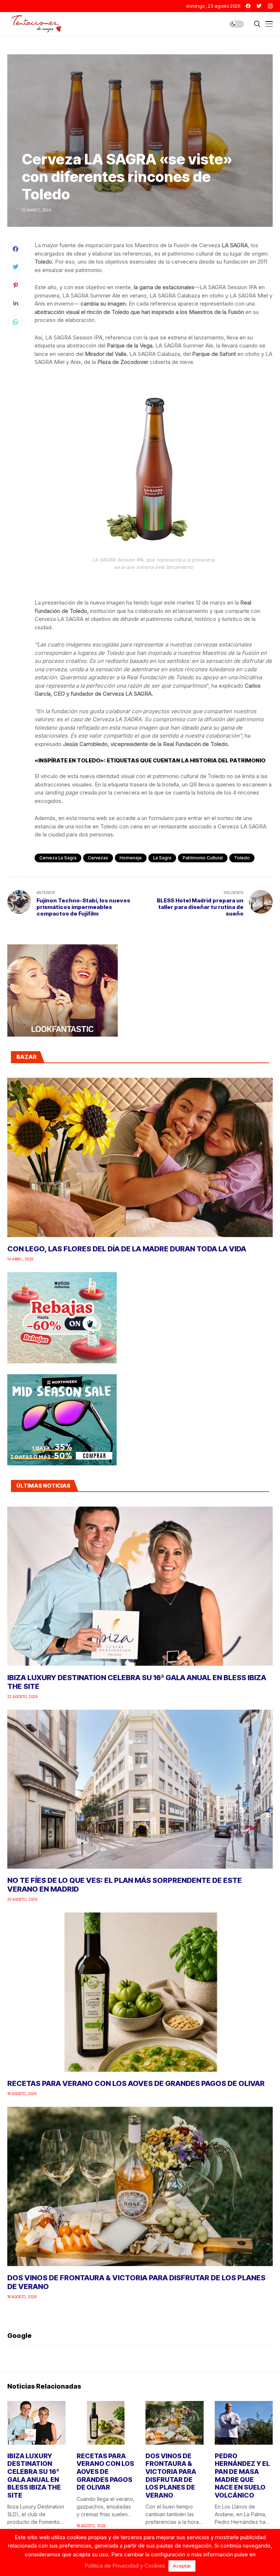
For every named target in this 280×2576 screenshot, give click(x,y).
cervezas (98, 858)
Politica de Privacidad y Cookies (125, 2566)
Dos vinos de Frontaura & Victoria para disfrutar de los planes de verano (171, 2476)
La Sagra (162, 858)
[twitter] (259, 6)
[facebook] (248, 6)
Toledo (242, 858)
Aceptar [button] (182, 2566)
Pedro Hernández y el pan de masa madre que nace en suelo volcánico (242, 2476)
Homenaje (131, 858)
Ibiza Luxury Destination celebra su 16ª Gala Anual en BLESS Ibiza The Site (34, 2476)
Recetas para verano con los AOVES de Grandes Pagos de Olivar (136, 2083)
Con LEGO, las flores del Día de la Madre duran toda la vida (127, 1249)
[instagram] (270, 6)
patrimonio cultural (203, 858)
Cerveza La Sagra (58, 858)
